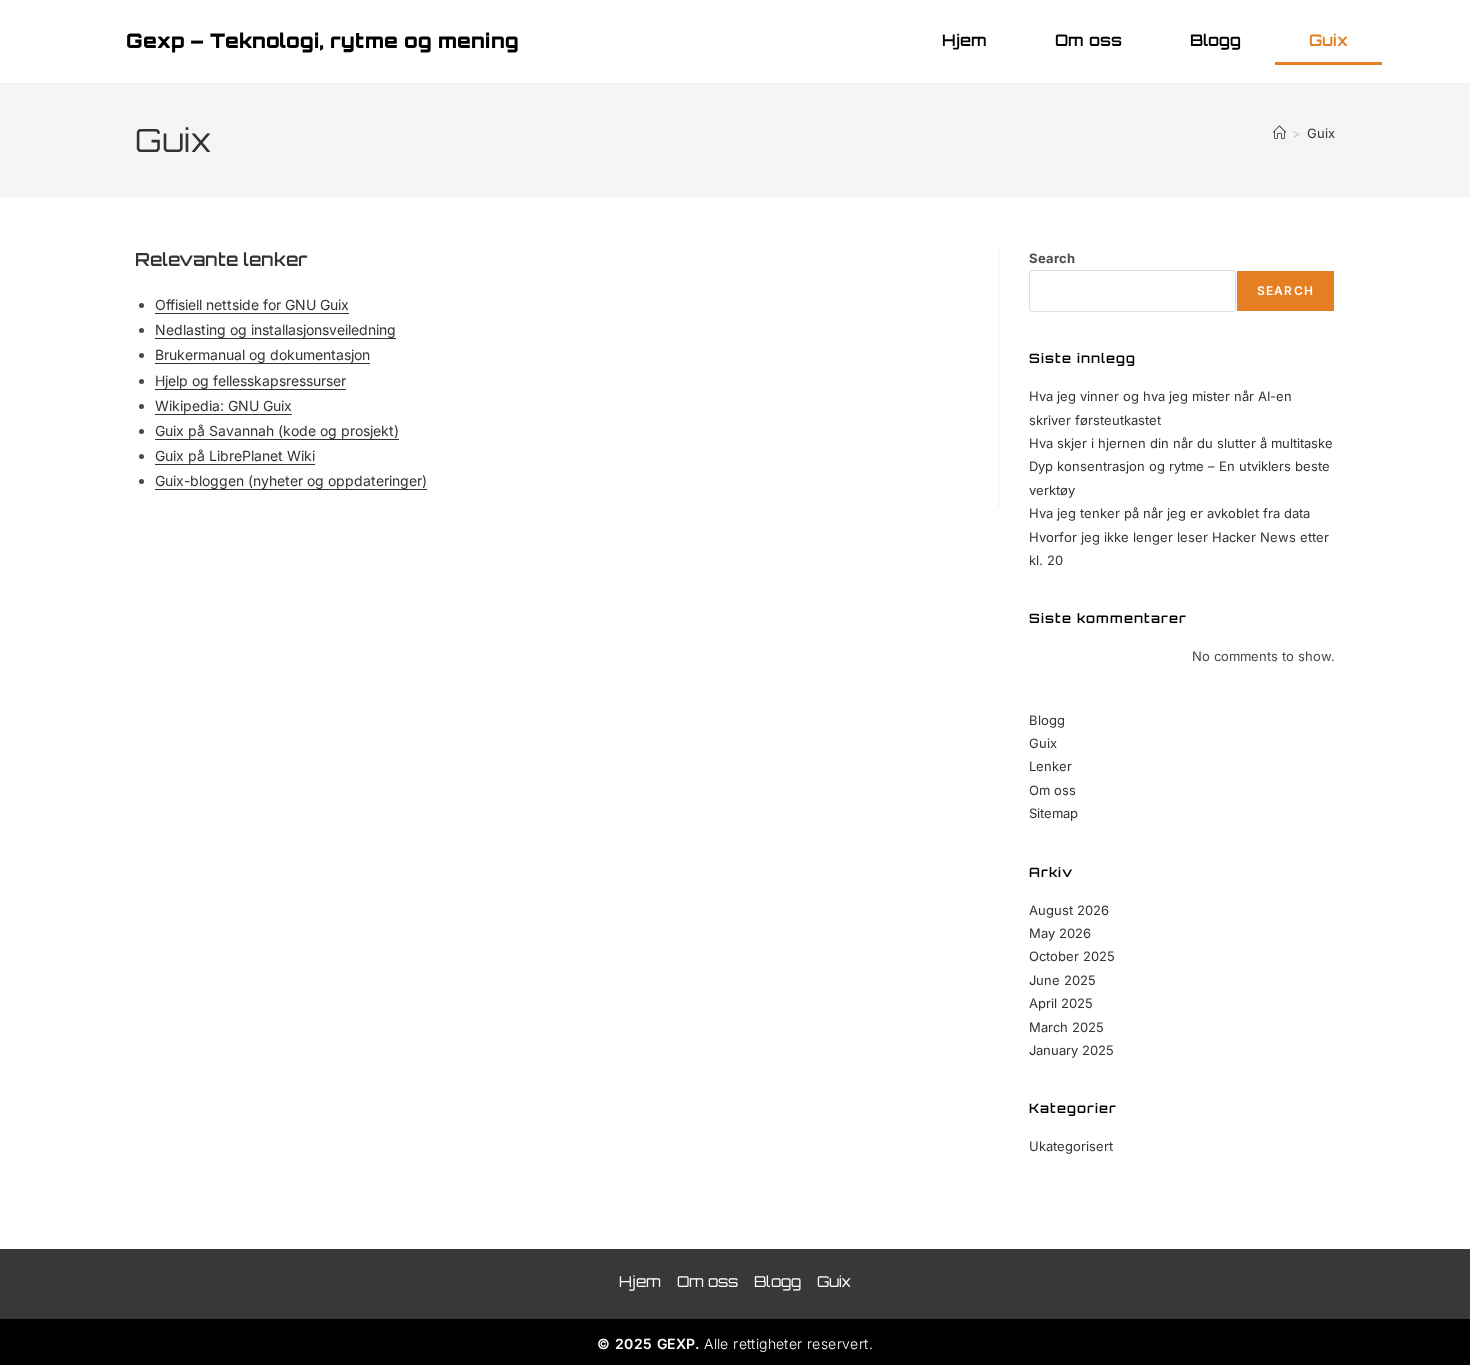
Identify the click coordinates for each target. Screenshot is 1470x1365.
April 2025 (1061, 1003)
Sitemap (1053, 813)
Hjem (964, 40)
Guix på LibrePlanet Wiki (235, 455)
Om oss (1088, 40)
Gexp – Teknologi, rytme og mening (322, 40)
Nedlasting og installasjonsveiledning (275, 329)
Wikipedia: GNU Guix (223, 405)
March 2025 (1066, 1027)
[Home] (1279, 133)
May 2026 (1060, 933)
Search (1052, 258)
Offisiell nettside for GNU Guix (252, 304)
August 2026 (1069, 910)
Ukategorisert (1071, 1146)
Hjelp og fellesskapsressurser (250, 380)
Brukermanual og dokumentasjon (262, 354)
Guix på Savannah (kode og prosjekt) (277, 430)
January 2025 (1071, 1050)
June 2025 (1062, 980)
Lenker (1050, 766)
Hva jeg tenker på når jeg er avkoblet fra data (1169, 513)
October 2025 (1072, 956)
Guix (1328, 40)
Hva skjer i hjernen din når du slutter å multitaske (1181, 443)
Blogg (1215, 40)
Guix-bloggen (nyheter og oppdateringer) (291, 480)
